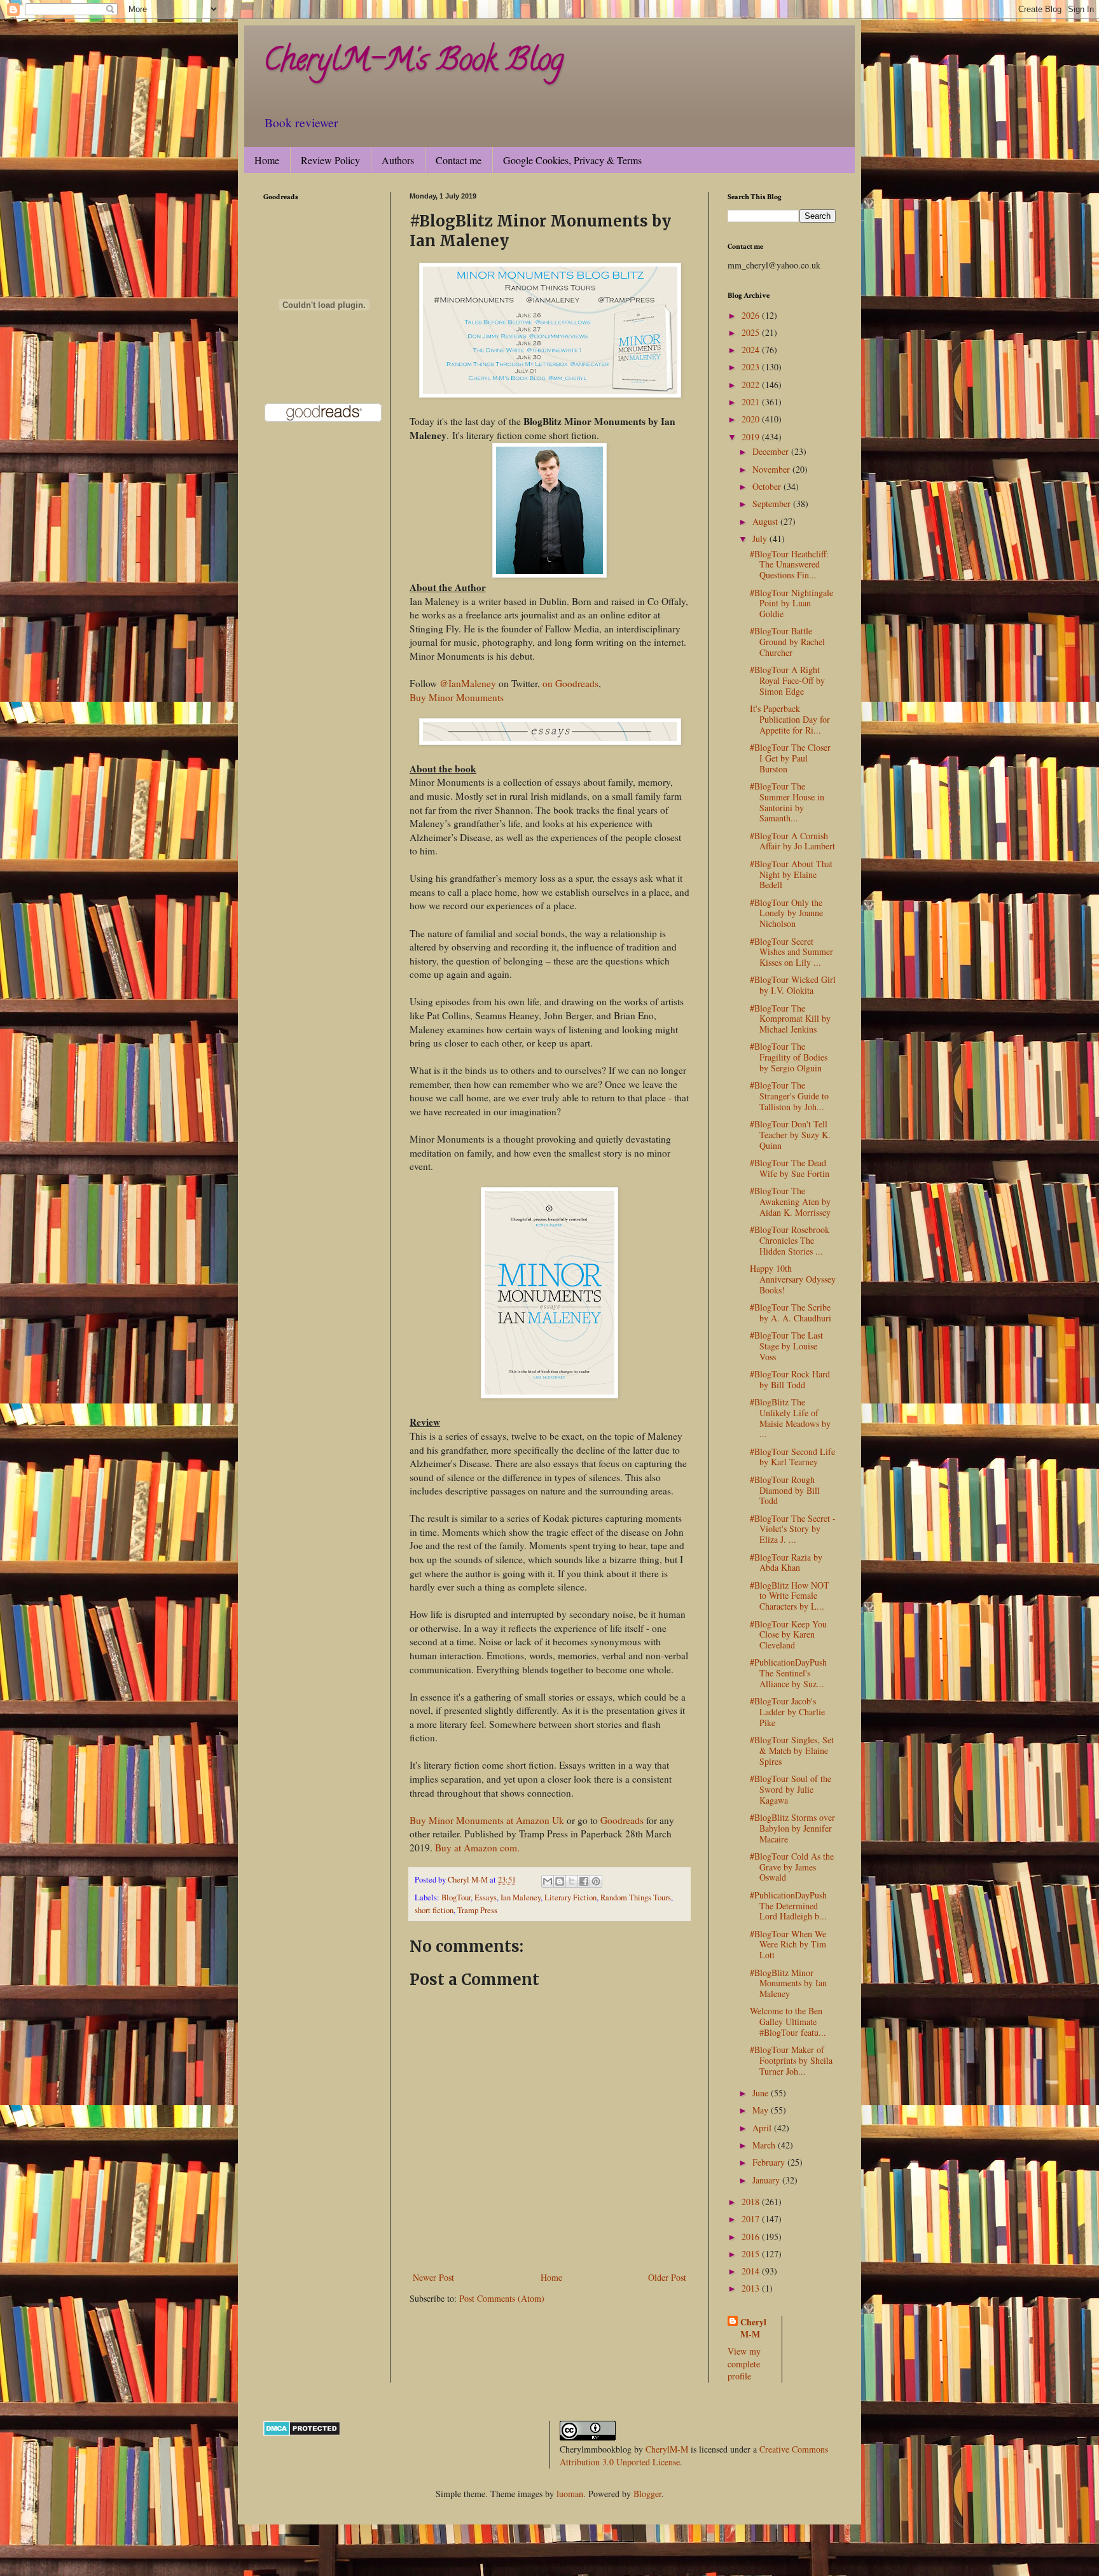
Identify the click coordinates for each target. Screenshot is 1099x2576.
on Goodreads (570, 683)
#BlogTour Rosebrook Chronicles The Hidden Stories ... (790, 1240)
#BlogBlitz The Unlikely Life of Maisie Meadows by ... (790, 1418)
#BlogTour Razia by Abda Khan (786, 1563)
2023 (752, 367)
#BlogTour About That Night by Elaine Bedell (791, 874)
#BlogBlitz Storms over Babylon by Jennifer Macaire (792, 1828)
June (762, 2093)
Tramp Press (477, 1910)
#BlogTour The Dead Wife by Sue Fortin (790, 1168)
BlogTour (456, 1897)
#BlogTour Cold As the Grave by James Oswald (792, 1867)
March (765, 2145)
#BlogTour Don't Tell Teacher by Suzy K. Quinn (790, 1135)
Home (267, 160)
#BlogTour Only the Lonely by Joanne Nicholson (786, 913)
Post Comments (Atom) (502, 2298)
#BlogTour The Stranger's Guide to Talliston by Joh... (789, 1096)
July (761, 539)
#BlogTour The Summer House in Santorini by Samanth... (787, 802)
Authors (398, 160)
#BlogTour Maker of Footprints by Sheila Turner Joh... (791, 2060)
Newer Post (433, 2277)
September (773, 504)
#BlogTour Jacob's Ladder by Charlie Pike (787, 1712)
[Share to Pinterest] (596, 1881)
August (766, 521)
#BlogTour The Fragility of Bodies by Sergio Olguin (789, 1057)
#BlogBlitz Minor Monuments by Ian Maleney (788, 1983)
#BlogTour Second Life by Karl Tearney (792, 1457)
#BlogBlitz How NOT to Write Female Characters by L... (790, 1596)
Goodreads (622, 1820)
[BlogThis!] (560, 1881)
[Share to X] (572, 1881)
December (772, 451)
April (763, 2128)
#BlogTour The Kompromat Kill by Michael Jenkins (790, 1019)
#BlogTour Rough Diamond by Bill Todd (785, 1490)
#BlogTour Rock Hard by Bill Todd (790, 1379)
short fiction (434, 1910)
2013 (752, 2288)
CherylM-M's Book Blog (413, 63)
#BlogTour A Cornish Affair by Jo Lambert (792, 841)
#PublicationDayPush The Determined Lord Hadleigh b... (788, 1906)
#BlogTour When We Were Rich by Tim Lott (788, 1945)
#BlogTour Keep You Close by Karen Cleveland (788, 1635)
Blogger (647, 2494)
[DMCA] (302, 2433)
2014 (752, 2271)
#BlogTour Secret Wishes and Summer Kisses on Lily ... (791, 952)
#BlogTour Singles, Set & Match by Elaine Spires (792, 1751)
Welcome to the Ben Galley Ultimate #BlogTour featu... (788, 2022)
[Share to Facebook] (584, 1881)
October (768, 486)
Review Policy (330, 160)
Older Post (667, 2277)
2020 (752, 419)
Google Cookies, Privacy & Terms (572, 160)
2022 (752, 385)
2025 (752, 332)
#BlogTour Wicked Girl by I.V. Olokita (793, 985)
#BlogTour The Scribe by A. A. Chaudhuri (791, 1312)
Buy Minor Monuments (457, 697)
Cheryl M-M (753, 2328)
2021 (752, 402)
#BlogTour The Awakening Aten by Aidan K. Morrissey (790, 1201)
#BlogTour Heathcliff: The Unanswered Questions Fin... (789, 565)
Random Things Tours (636, 1897)
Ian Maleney (521, 1897)
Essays (486, 1897)
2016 (752, 2237)
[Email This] (548, 1881)
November (772, 469)
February (770, 2162)
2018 (752, 2202)
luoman (570, 2494)
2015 (752, 2254)
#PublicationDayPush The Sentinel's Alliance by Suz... (788, 1673)
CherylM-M (667, 2449)
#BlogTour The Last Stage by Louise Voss (786, 1346)
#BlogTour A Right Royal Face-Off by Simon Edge (787, 680)
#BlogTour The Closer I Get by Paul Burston (790, 758)
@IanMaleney (469, 683)
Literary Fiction (570, 1897)
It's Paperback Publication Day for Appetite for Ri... (790, 719)
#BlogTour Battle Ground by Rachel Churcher (787, 642)
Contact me (459, 160)
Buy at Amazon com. (477, 1848)
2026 (752, 315)
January (767, 2180)
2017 (752, 2219)
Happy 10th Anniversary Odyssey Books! (793, 1279)
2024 (752, 350)
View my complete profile (744, 2364)
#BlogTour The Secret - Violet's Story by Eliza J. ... (793, 1529)
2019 (752, 437)
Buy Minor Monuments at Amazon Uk (487, 1820)
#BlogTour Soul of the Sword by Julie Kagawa (791, 1789)
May (762, 2110)
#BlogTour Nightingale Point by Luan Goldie (791, 603)
